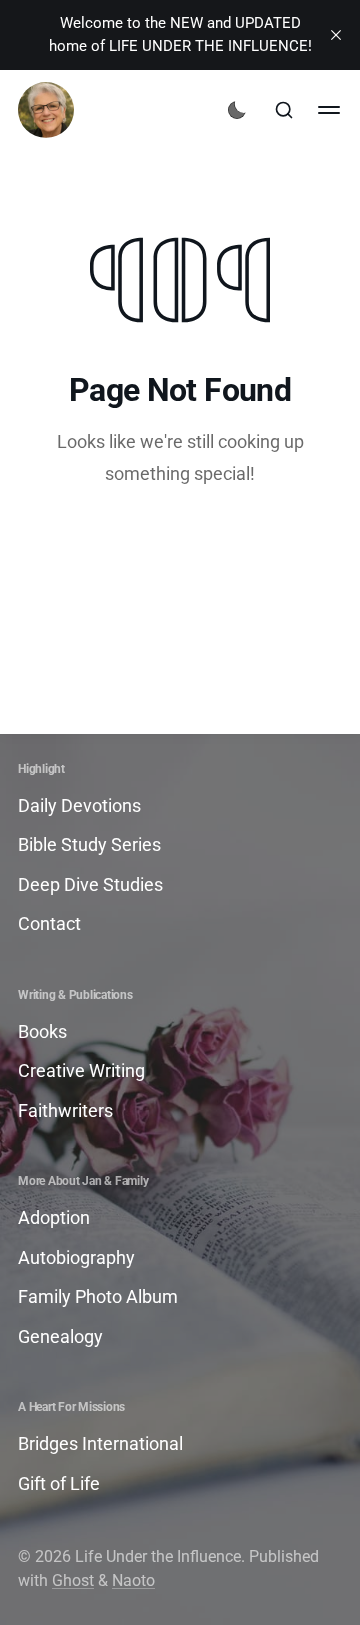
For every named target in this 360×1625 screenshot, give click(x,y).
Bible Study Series (89, 844)
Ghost (73, 1580)
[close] (336, 35)
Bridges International (100, 1443)
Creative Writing (81, 1070)
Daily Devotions (79, 805)
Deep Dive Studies (90, 884)
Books (42, 1031)
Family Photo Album (98, 1296)
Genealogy (60, 1336)
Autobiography (76, 1257)
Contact (49, 923)
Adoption (54, 1217)
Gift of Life (59, 1483)
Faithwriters (65, 1110)
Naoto (133, 1580)
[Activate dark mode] (237, 110)
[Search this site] (284, 110)
